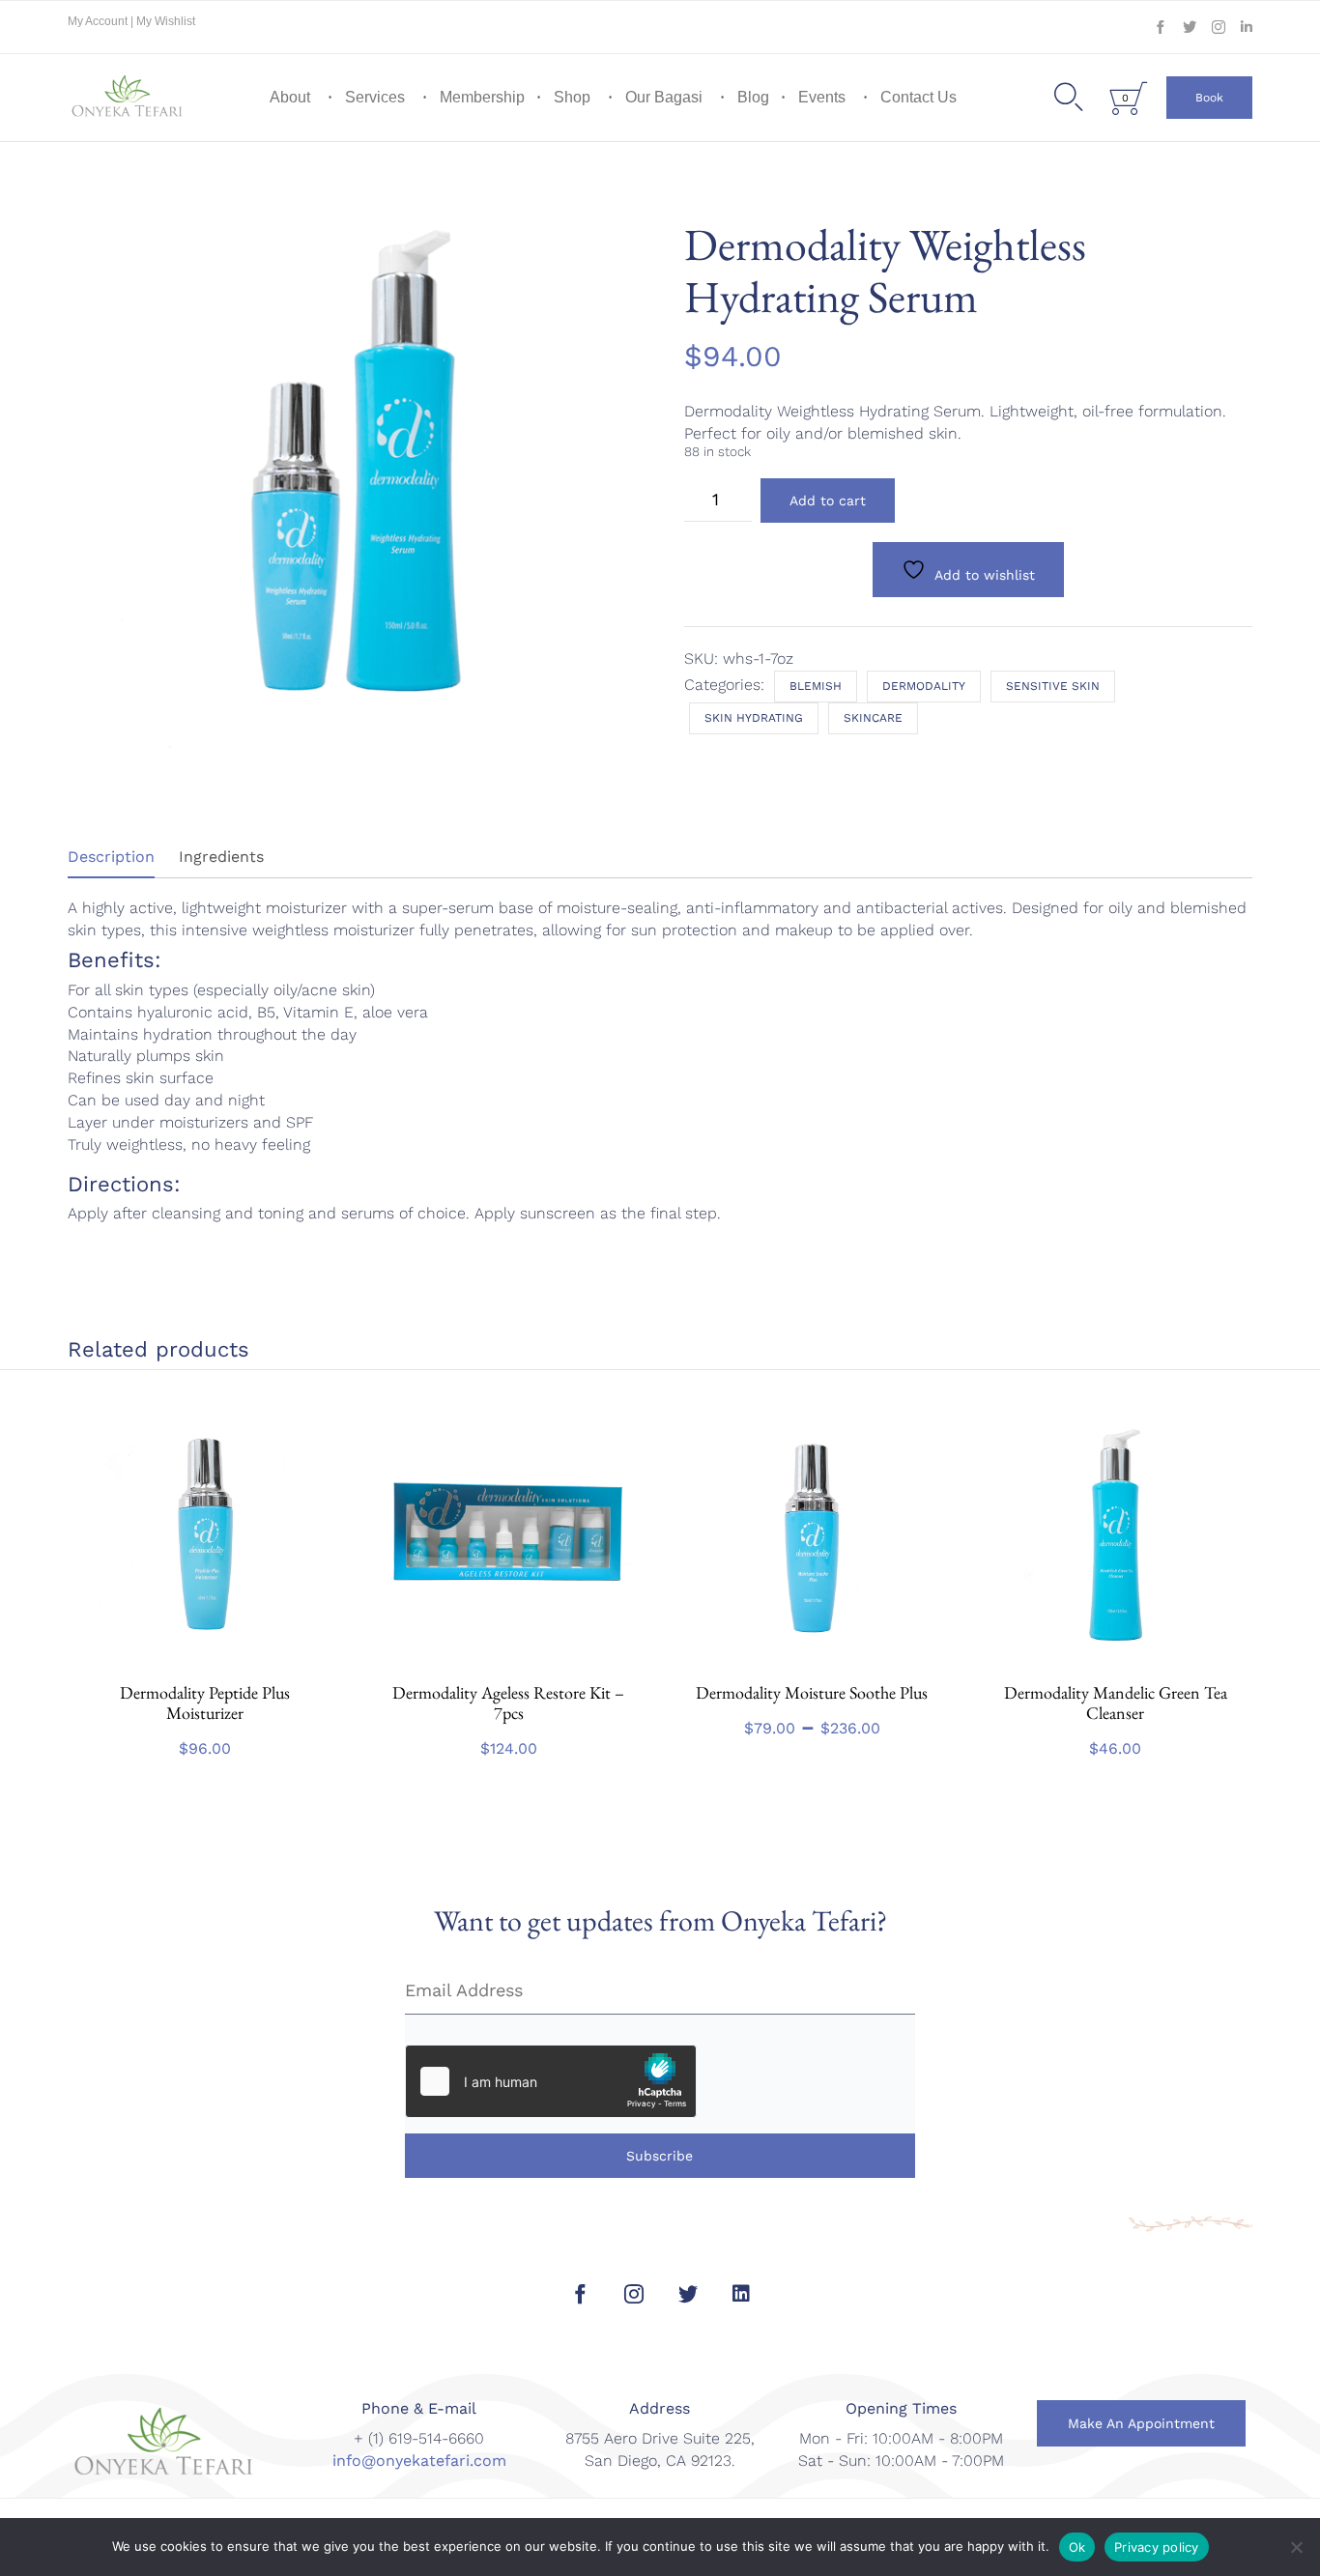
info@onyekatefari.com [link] (419, 2461)
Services (375, 97)
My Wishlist (166, 21)
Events (822, 97)
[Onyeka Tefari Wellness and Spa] (128, 98)
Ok (1077, 2547)
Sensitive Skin (1053, 686)
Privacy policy (1157, 2547)
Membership (482, 97)
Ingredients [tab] (221, 857)
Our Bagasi (664, 97)
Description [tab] (111, 857)
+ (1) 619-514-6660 (419, 2438)
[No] (1296, 2547)
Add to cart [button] (205, 1660)
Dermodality (924, 686)
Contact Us (918, 97)
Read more (509, 1660)
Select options (812, 1660)
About (290, 97)
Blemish (816, 686)
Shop (572, 97)
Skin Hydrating (754, 718)
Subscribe (660, 2156)
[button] (1209, 98)
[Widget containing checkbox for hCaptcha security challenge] (551, 2081)
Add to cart (828, 501)
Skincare (873, 718)
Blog (753, 97)
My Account (99, 21)
